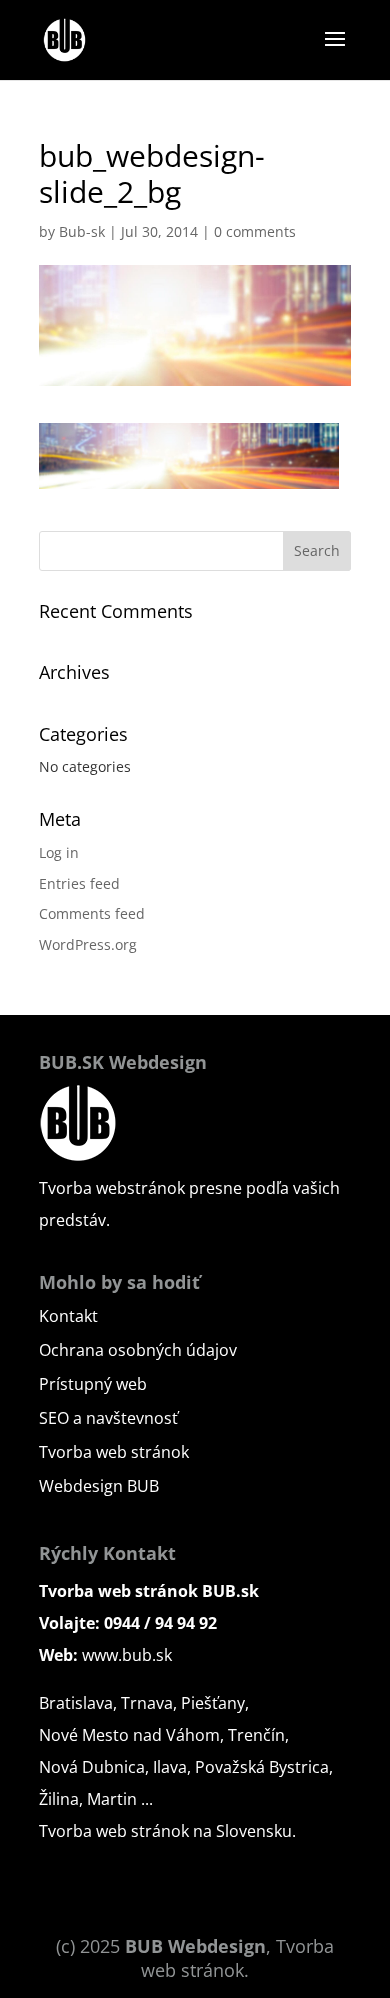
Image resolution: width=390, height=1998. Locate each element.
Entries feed (79, 883)
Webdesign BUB (99, 1486)
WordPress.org (88, 944)
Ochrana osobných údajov (138, 1350)
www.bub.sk (127, 1655)
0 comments (255, 231)
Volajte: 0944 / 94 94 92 (128, 1623)
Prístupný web (93, 1384)
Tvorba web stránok (114, 1452)
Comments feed (92, 913)
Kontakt (68, 1316)
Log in (59, 852)
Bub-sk (82, 231)
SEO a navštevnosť (108, 1418)
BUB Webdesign (195, 1946)
